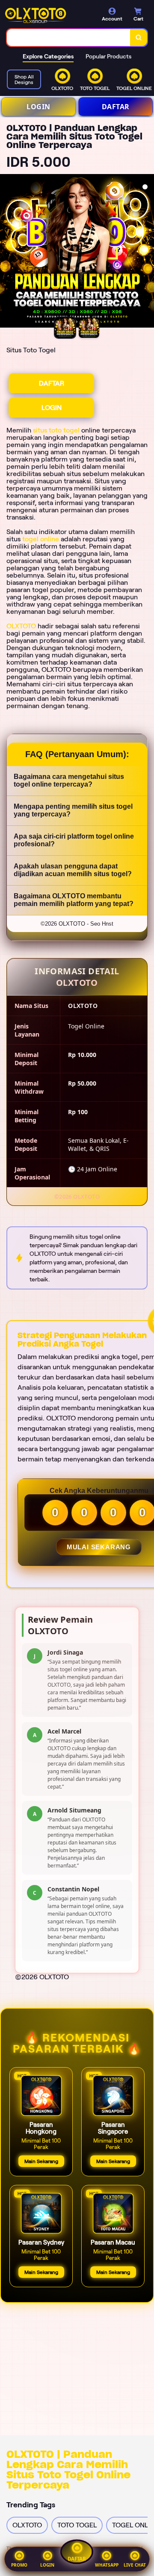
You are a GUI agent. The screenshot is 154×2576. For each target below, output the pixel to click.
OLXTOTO (21, 626)
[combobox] (69, 38)
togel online (41, 539)
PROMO (19, 2565)
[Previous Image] (7, 252)
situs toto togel (56, 430)
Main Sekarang (41, 2161)
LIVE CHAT (135, 2565)
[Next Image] (147, 252)
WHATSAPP (107, 2565)
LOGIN (38, 107)
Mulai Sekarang (99, 1547)
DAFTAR (116, 107)
